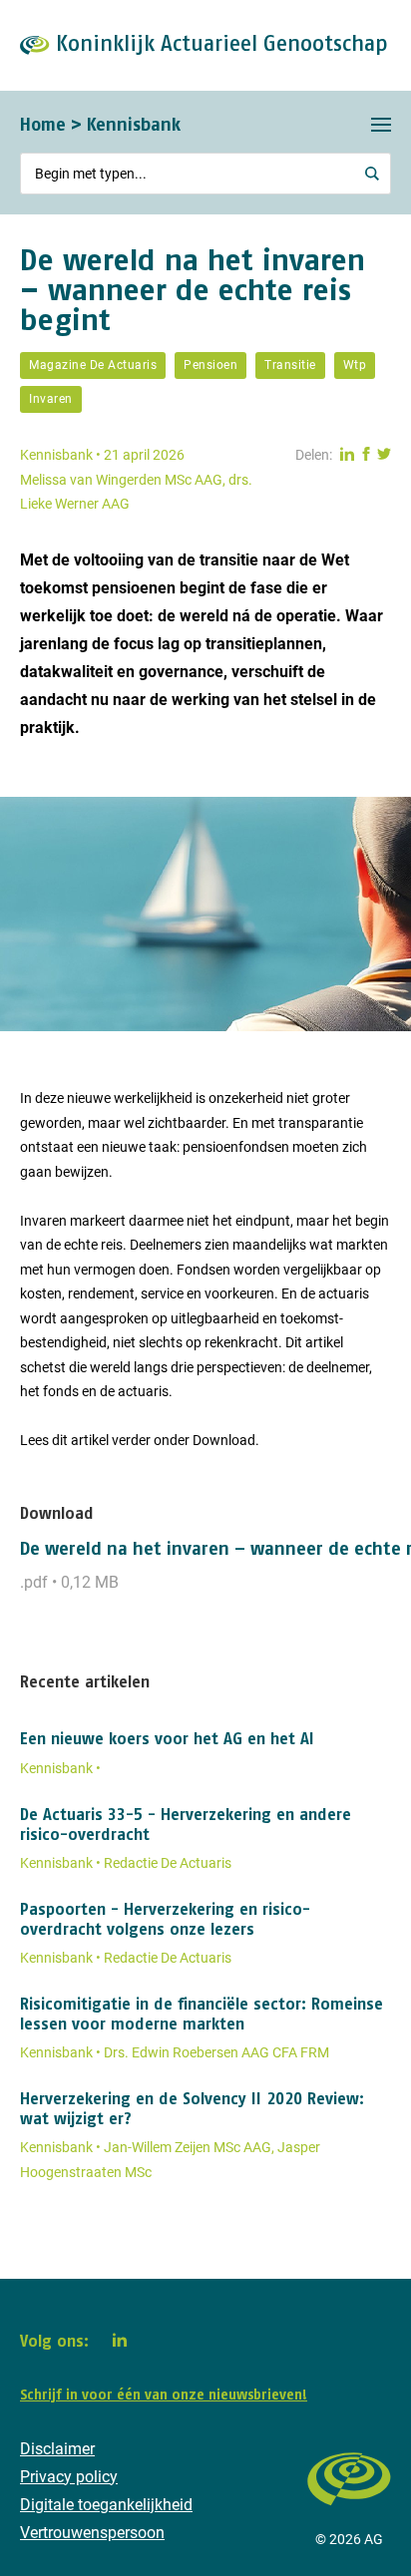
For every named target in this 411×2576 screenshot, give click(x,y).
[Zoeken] (372, 174)
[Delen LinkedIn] (347, 455)
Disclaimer (57, 2449)
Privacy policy (69, 2477)
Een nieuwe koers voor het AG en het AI (167, 1738)
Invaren (51, 399)
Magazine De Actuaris (93, 365)
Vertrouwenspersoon (92, 2533)
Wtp (355, 365)
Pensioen (210, 365)
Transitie (290, 365)
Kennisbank (134, 124)
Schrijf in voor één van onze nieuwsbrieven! (164, 2394)
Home (43, 124)
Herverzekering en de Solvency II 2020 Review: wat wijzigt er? (192, 2108)
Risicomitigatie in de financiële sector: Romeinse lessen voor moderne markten (202, 2014)
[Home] (349, 2515)
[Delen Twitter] (384, 455)
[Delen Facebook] (366, 455)
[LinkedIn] (120, 2340)
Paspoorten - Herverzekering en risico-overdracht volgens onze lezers (165, 1919)
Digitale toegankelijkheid (106, 2505)
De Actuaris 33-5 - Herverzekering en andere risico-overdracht (186, 1824)
